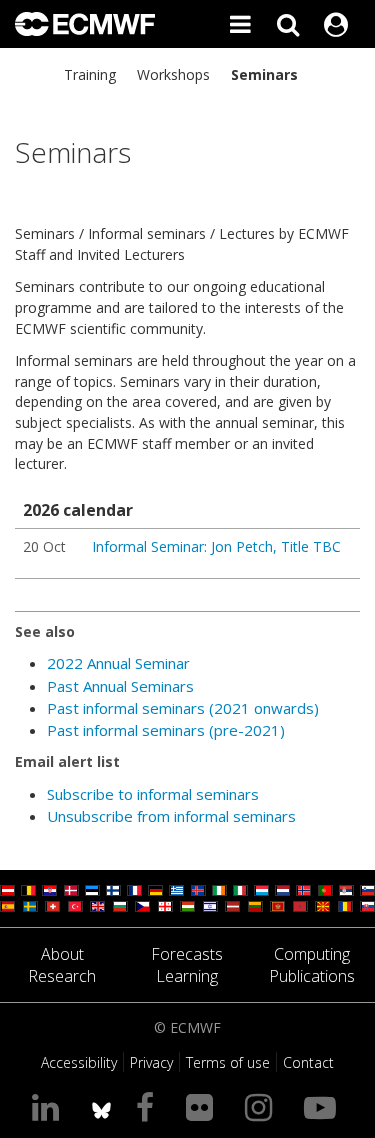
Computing (312, 954)
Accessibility (79, 1062)
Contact (308, 1062)
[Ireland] (219, 890)
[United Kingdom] (97, 906)
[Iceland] (198, 890)
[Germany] (155, 890)
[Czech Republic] (142, 906)
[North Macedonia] (322, 906)
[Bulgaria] (120, 906)
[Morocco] (300, 906)
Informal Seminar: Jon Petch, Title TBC (216, 546)
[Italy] (240, 890)
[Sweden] (30, 906)
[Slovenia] (367, 890)
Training (90, 74)
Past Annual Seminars (120, 686)
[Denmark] (71, 890)
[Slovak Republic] (367, 906)
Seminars (264, 74)
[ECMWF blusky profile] (101, 1106)
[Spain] (7, 906)
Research (62, 976)
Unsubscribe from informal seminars (171, 816)
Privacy (151, 1062)
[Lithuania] (255, 906)
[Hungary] (187, 906)
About (62, 954)
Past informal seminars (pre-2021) (166, 730)
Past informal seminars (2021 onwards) (183, 708)
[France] (134, 890)
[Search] (288, 24)
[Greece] (176, 890)
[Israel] (210, 906)
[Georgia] (165, 906)
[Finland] (113, 890)
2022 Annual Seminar (118, 663)
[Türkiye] (75, 906)
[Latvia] (232, 906)
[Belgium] (28, 890)
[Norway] (303, 890)
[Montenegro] (277, 906)
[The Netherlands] (282, 890)
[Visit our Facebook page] (149, 1106)
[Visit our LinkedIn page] (49, 1106)
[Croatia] (49, 890)
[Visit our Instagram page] (262, 1106)
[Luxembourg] (261, 890)
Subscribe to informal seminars (153, 794)
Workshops (173, 74)
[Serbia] (346, 890)
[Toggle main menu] (240, 24)
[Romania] (345, 906)
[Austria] (7, 890)
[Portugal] (325, 890)
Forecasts (187, 954)
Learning (187, 976)
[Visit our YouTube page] (324, 1106)
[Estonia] (92, 890)
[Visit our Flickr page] (203, 1106)
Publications (312, 976)
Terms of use (228, 1062)
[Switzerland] (52, 906)
